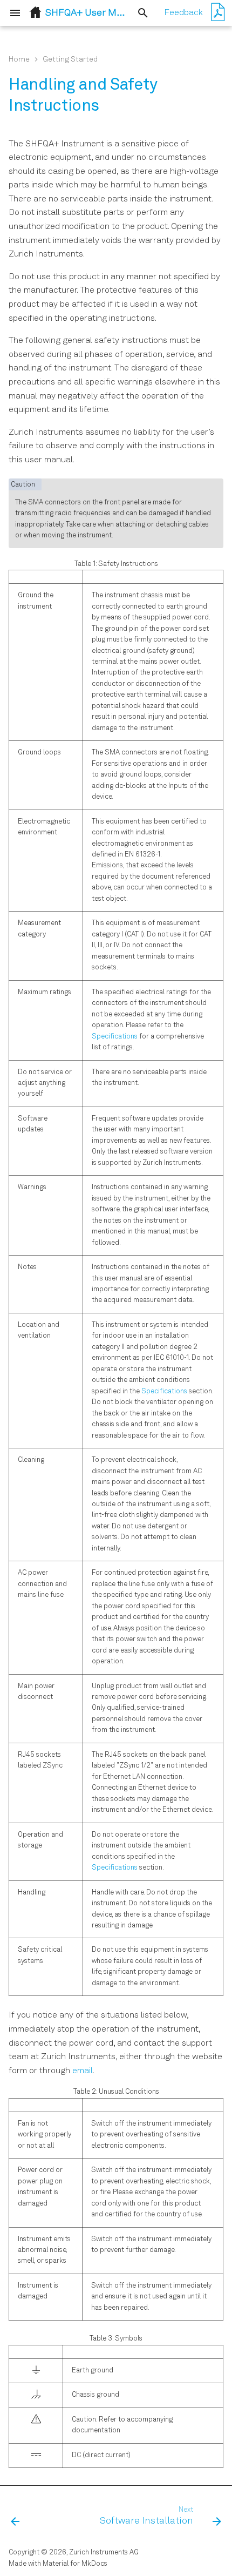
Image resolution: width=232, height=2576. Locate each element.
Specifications (115, 1037)
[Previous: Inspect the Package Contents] (15, 2517)
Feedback (183, 13)
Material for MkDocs (75, 2564)
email (83, 2071)
